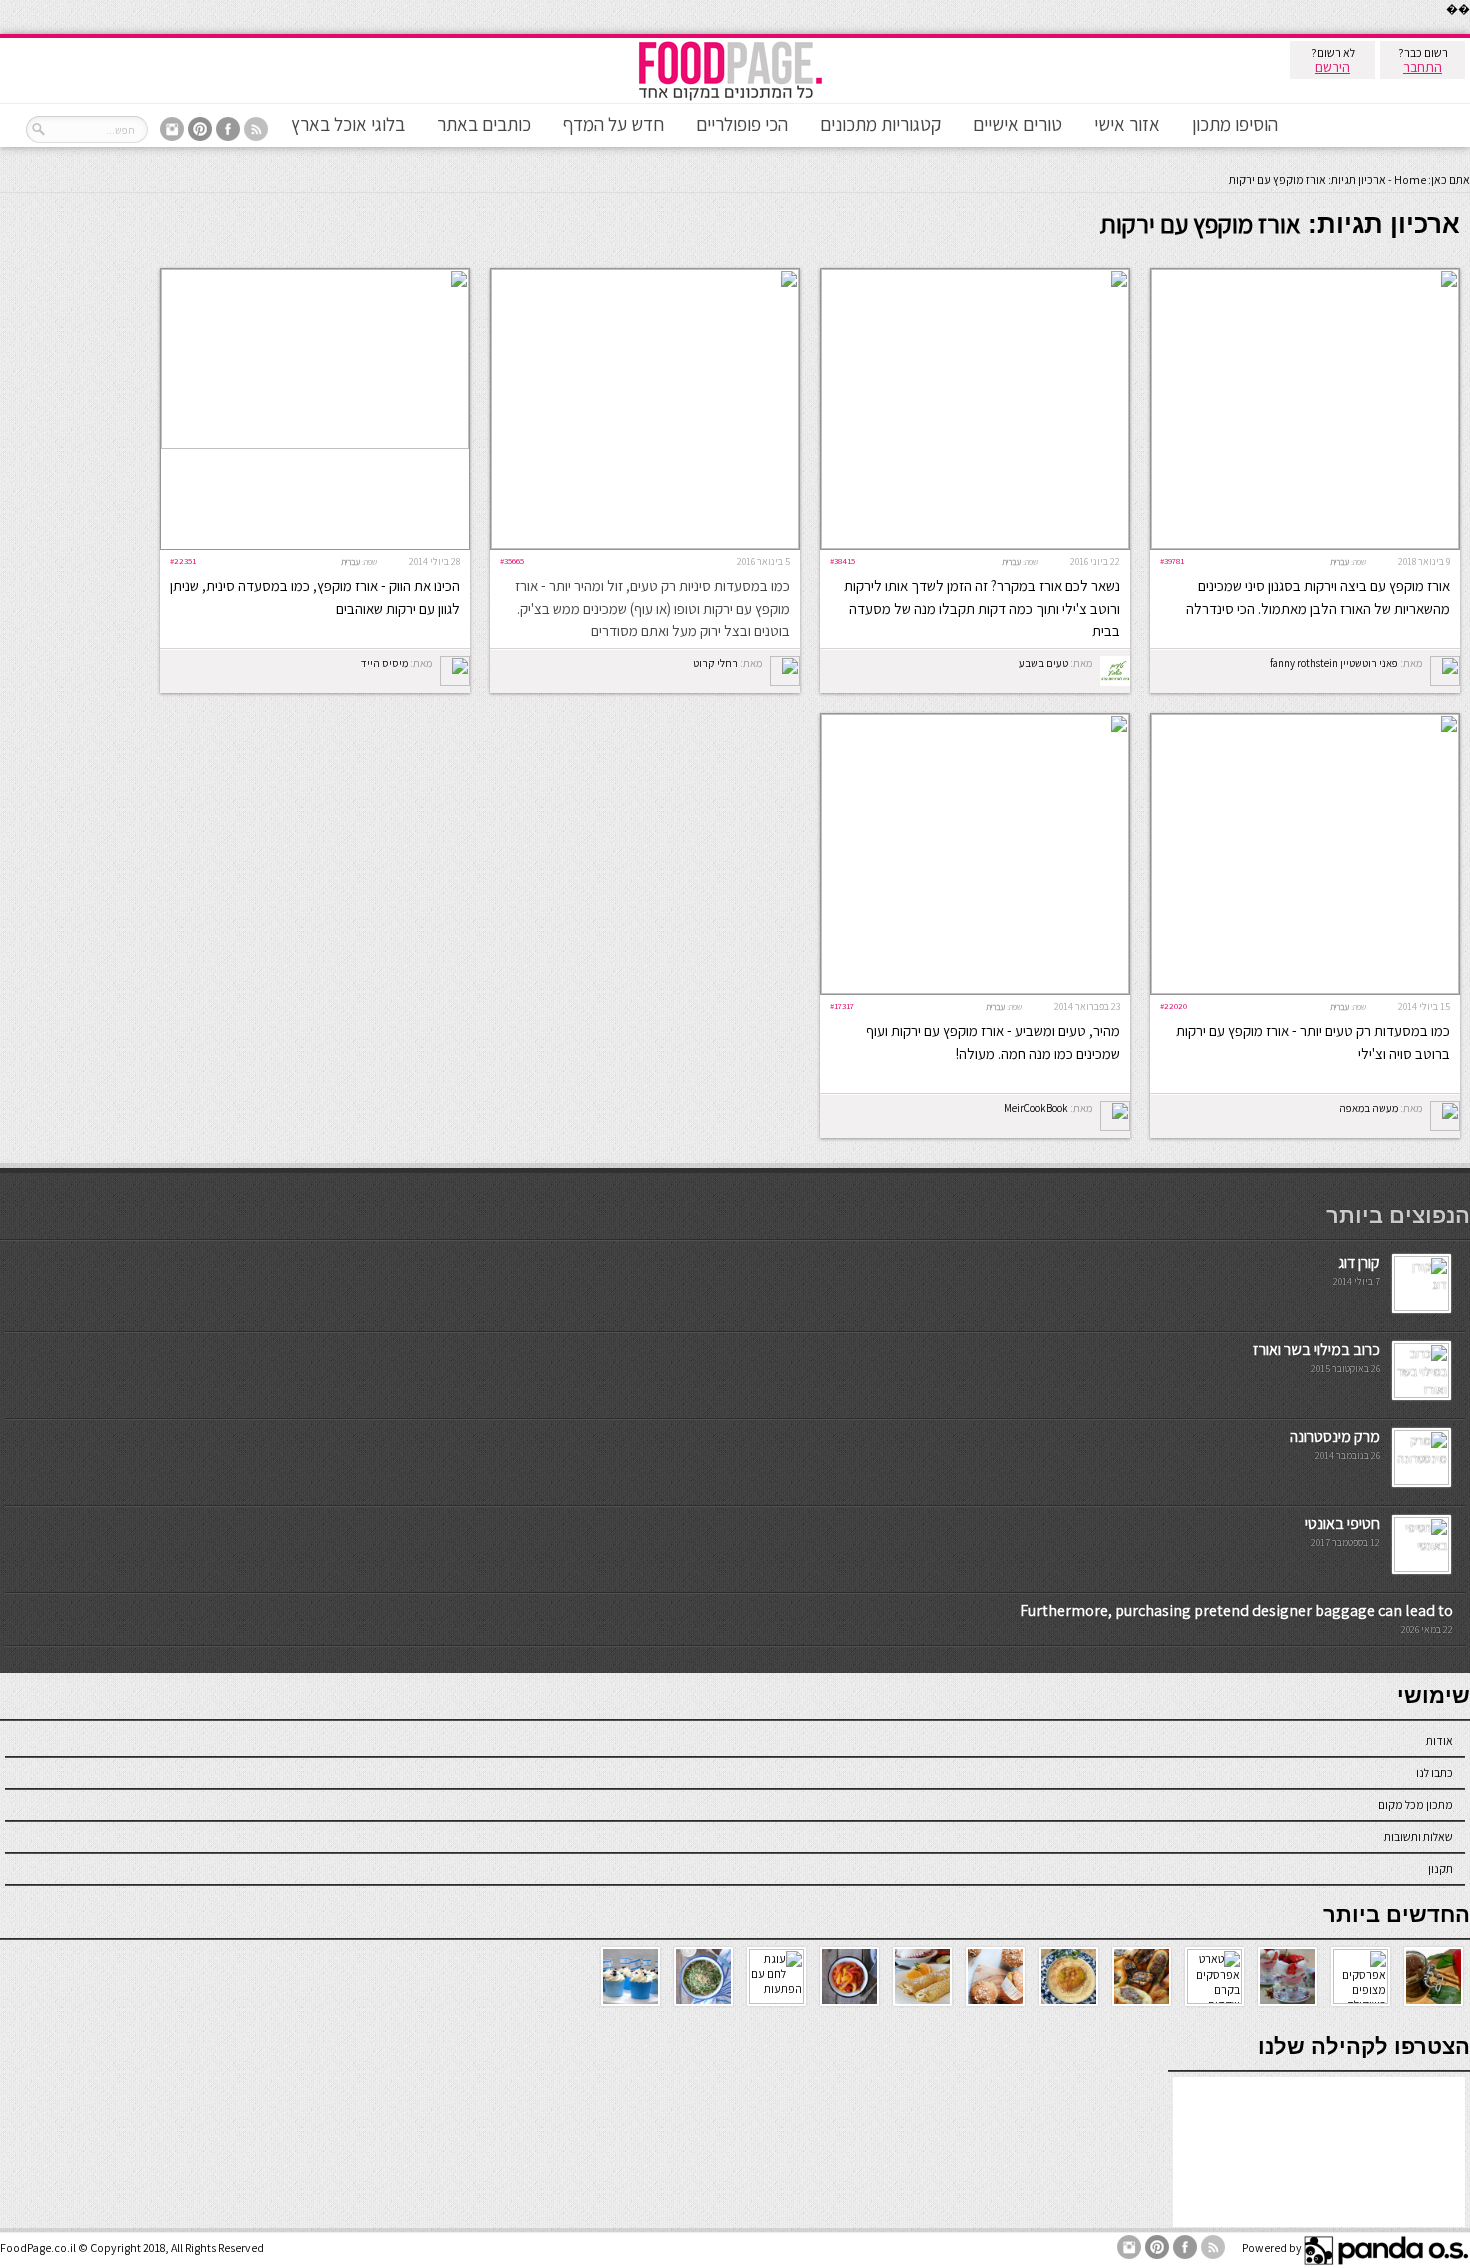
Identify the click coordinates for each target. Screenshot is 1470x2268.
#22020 (1173, 1005)
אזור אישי (1127, 124)
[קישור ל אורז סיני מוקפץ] (315, 444)
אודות (1439, 1740)
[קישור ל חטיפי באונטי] (1421, 1567)
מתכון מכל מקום (1415, 1804)
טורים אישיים (1017, 124)
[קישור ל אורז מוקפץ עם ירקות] (1305, 989)
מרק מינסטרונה (1335, 1436)
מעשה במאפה (1368, 1108)
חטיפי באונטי (1342, 1523)
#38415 (842, 560)
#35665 (512, 560)
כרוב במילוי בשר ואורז (1316, 1349)
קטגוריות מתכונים (880, 124)
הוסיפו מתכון (1235, 124)
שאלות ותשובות (1418, 1836)
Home (1410, 179)
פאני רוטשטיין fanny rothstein (1334, 663)
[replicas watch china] (1469, 29)
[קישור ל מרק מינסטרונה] (1421, 1480)
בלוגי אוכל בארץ (348, 124)
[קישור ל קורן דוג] (1421, 1306)
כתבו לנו (1434, 1772)
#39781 (1172, 560)
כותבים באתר (484, 124)
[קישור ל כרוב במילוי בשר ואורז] (1421, 1393)
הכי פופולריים (742, 124)
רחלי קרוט (715, 663)
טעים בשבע (1043, 663)
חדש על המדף (613, 124)
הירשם (1332, 67)
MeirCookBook (1036, 1108)
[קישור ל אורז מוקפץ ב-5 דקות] (645, 544)
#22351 (183, 560)
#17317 (842, 1005)
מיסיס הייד (384, 663)
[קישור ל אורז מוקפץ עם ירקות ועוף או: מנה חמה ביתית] (975, 989)
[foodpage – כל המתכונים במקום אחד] (730, 98)
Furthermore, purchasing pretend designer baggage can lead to (1236, 1610)
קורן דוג (1359, 1262)
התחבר (1422, 67)
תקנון (1440, 1868)
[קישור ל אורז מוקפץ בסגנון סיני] (1305, 544)
